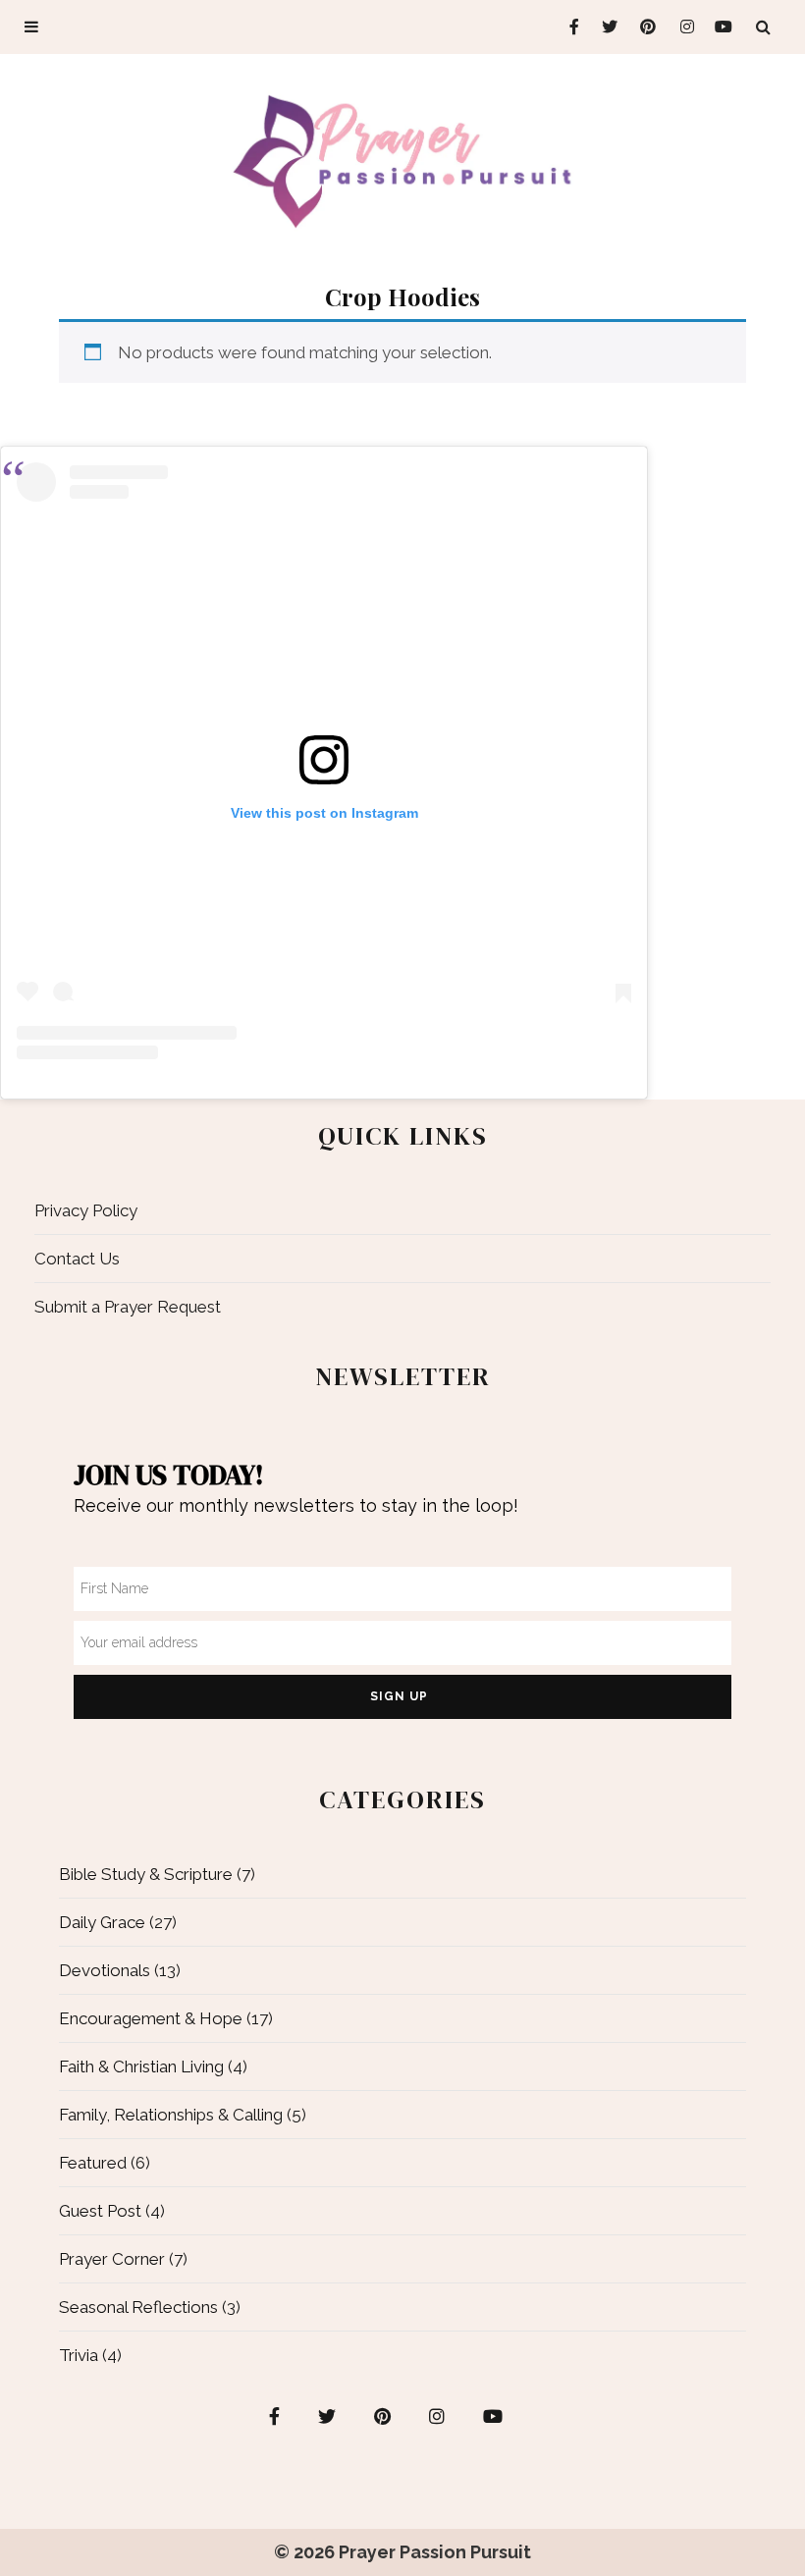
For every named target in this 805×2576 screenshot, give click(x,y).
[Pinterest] (644, 27)
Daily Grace (102, 1922)
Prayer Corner (112, 2259)
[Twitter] (605, 27)
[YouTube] (720, 27)
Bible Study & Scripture (146, 1874)
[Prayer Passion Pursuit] (402, 160)
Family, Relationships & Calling (171, 2115)
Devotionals (105, 1970)
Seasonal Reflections (138, 2307)
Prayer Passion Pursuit (435, 2552)
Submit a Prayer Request (128, 1307)
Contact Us (77, 1259)
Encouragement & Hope (151, 2018)
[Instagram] (682, 27)
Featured (93, 2163)
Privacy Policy (86, 1210)
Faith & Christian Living (141, 2066)
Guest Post (100, 2211)
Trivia (79, 2355)
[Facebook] (567, 27)
